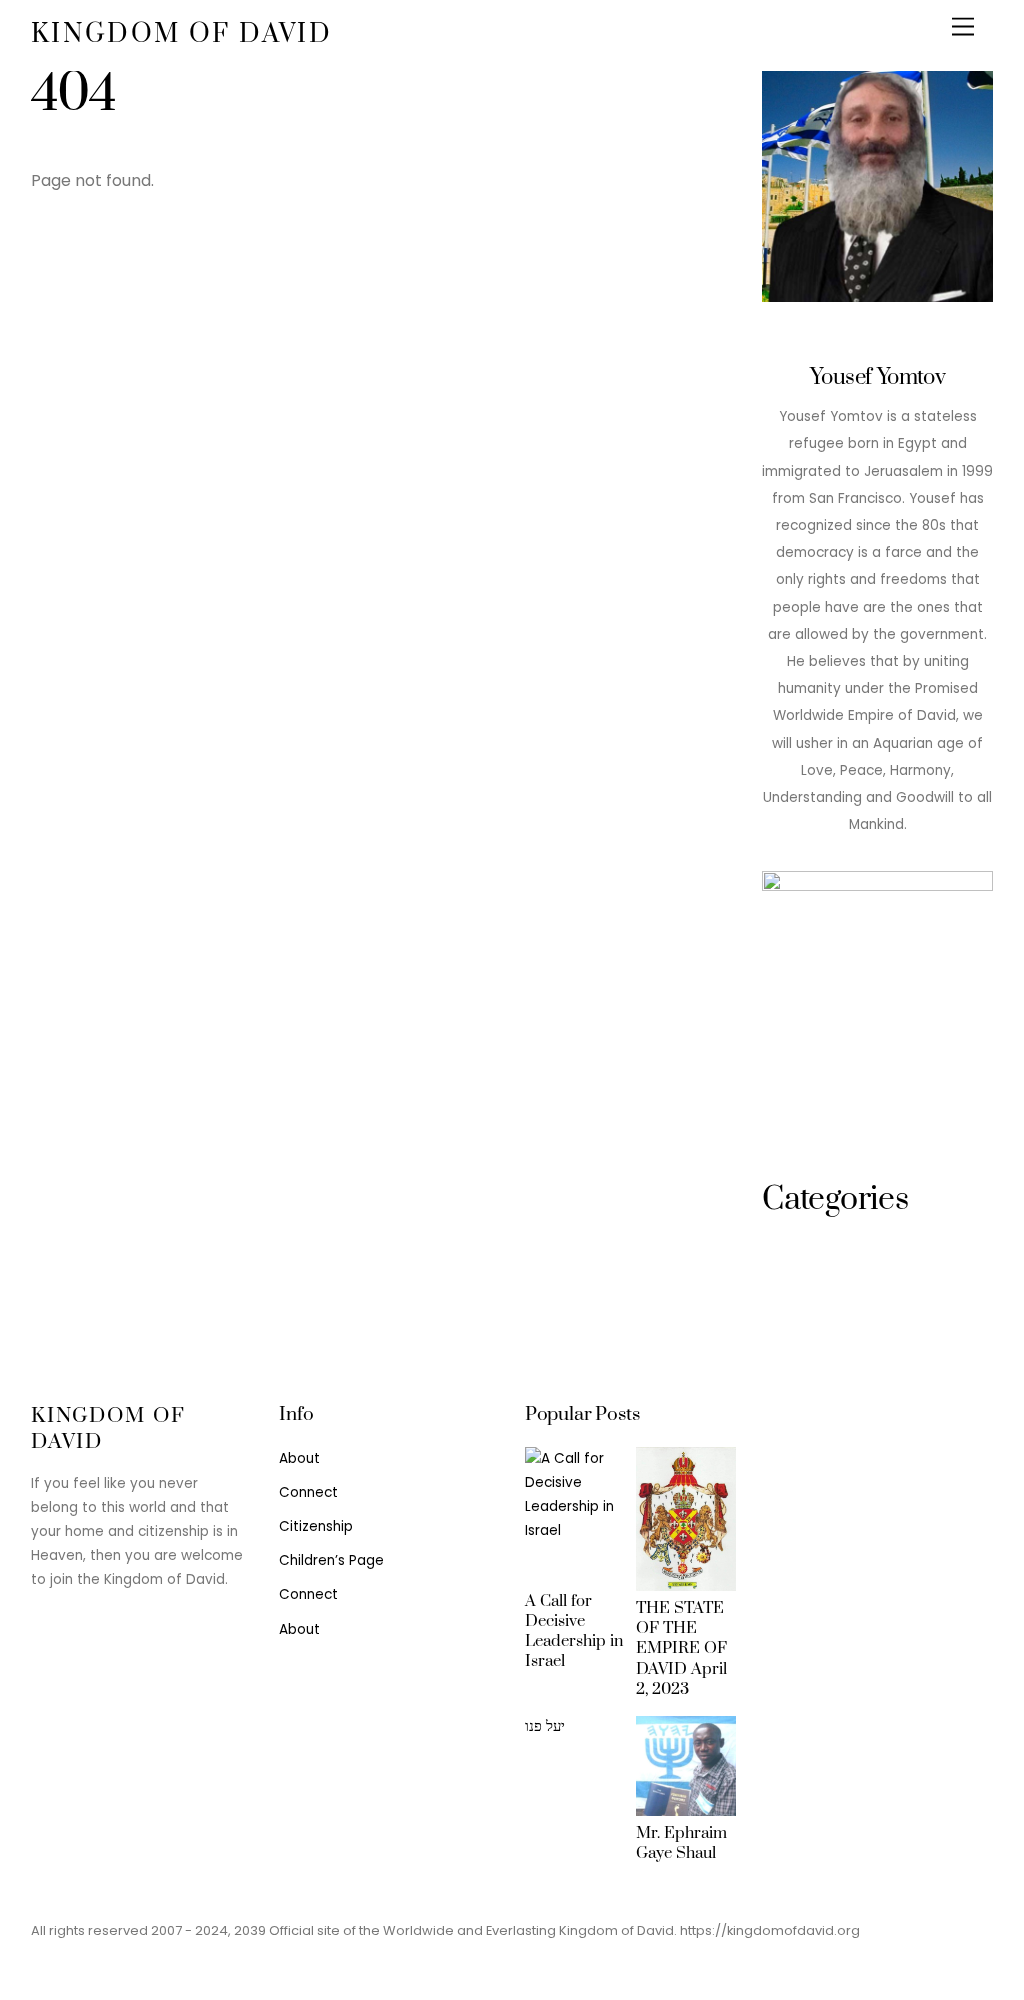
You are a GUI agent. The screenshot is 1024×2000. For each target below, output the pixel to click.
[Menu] (963, 27)
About (299, 1458)
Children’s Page (331, 1560)
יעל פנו (545, 1726)
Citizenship (316, 1526)
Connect (308, 1492)
